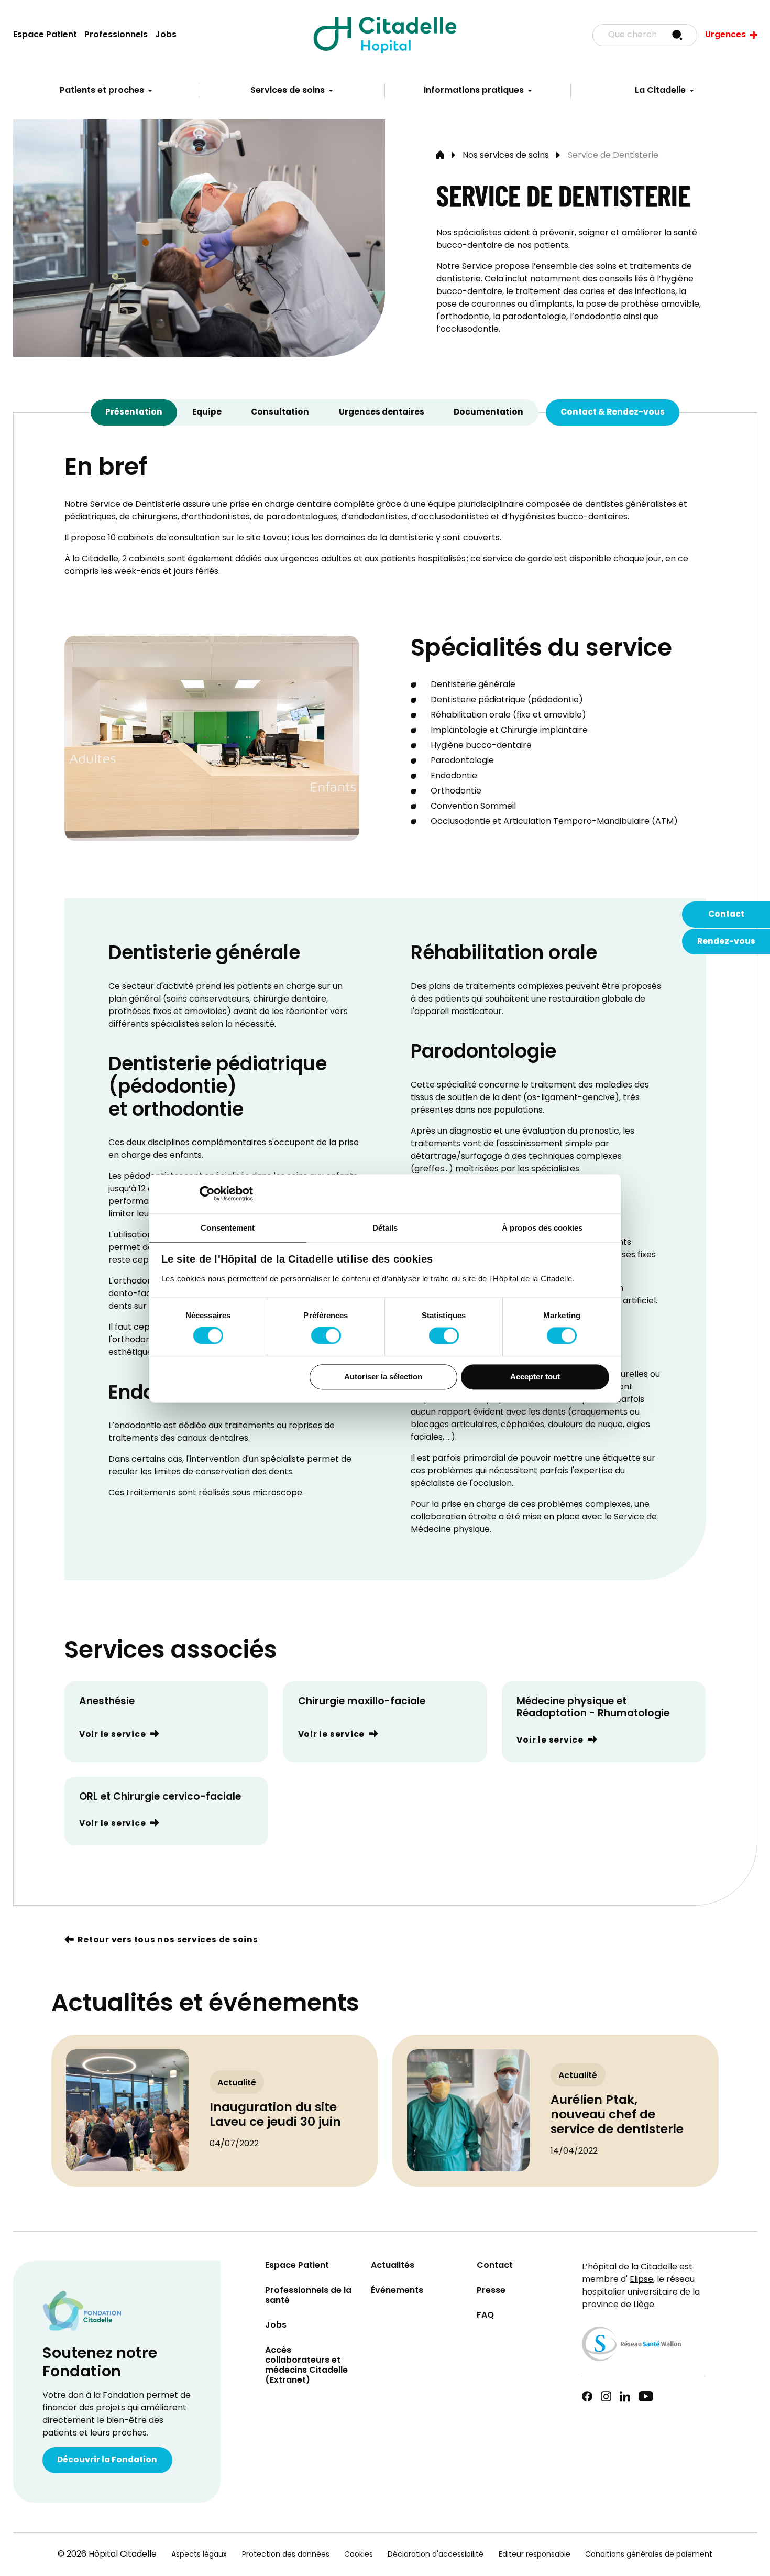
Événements (397, 2291)
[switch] (326, 1336)
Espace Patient (45, 35)
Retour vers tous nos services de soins (168, 1941)
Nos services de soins (506, 156)
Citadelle (385, 35)
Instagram (606, 2396)
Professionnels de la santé (308, 2296)
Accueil (440, 156)
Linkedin (625, 2396)
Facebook (587, 2396)
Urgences (725, 35)
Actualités (393, 2266)
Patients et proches (102, 91)
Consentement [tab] (228, 1228)
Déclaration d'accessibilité (436, 2555)
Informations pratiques (474, 91)
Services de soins (288, 91)
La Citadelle (660, 91)
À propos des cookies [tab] (542, 1228)
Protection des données (286, 2555)
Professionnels (116, 35)
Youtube (646, 2396)
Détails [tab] (385, 1228)
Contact (726, 915)
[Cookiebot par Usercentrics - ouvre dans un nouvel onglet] (207, 1193)
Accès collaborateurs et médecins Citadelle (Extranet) (306, 2366)
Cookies (359, 2555)
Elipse (641, 2280)
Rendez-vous (726, 942)
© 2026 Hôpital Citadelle (107, 2555)
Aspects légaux (199, 2555)
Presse (491, 2291)
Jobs (166, 35)
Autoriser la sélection (383, 1377)
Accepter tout (535, 1377)
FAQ (485, 2316)
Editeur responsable (535, 2555)
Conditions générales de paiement (649, 2555)
